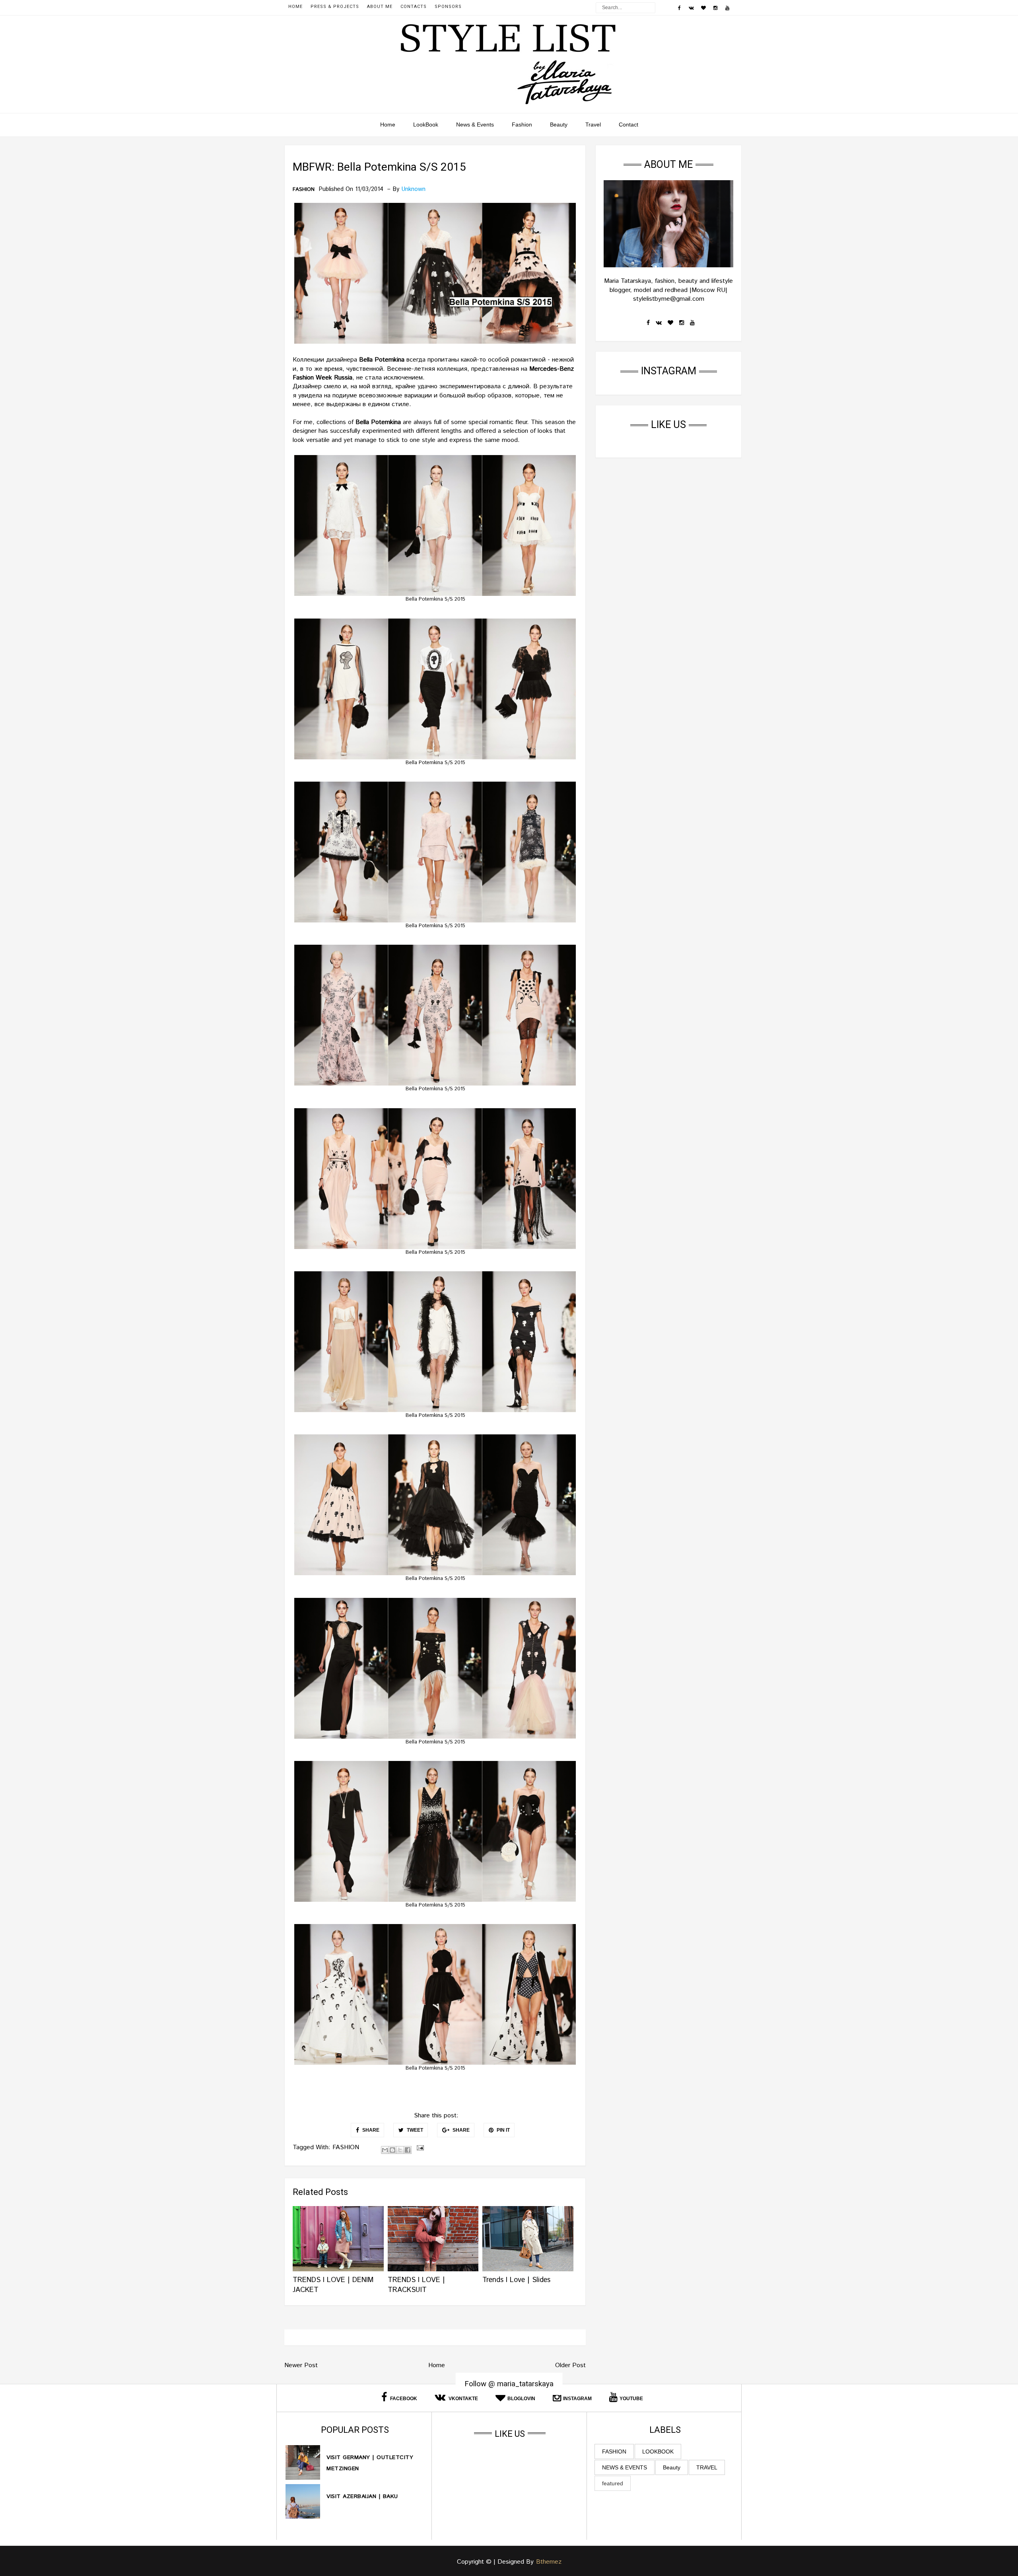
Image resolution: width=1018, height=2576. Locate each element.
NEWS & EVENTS (625, 2467)
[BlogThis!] (392, 2150)
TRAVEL (707, 2467)
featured (613, 2483)
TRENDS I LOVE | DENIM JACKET (333, 2285)
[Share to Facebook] (408, 2150)
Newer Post (301, 2365)
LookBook (426, 125)
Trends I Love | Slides (516, 2280)
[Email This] (385, 2150)
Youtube (631, 2399)
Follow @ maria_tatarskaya (509, 2383)
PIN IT (503, 2130)
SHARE (370, 2130)
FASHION (304, 190)
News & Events (475, 125)
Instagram (577, 2399)
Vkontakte (463, 2399)
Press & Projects (335, 7)
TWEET (414, 2130)
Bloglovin (521, 2399)
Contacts (414, 7)
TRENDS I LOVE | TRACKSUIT (416, 2285)
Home (295, 7)
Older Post (570, 2365)
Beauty (559, 125)
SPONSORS (448, 7)
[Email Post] (419, 2147)
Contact (628, 125)
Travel (593, 125)
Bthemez (549, 2562)
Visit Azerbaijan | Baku (362, 2496)
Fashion (522, 125)
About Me (380, 7)
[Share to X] (400, 2150)
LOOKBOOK (658, 2451)
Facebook (403, 2399)
